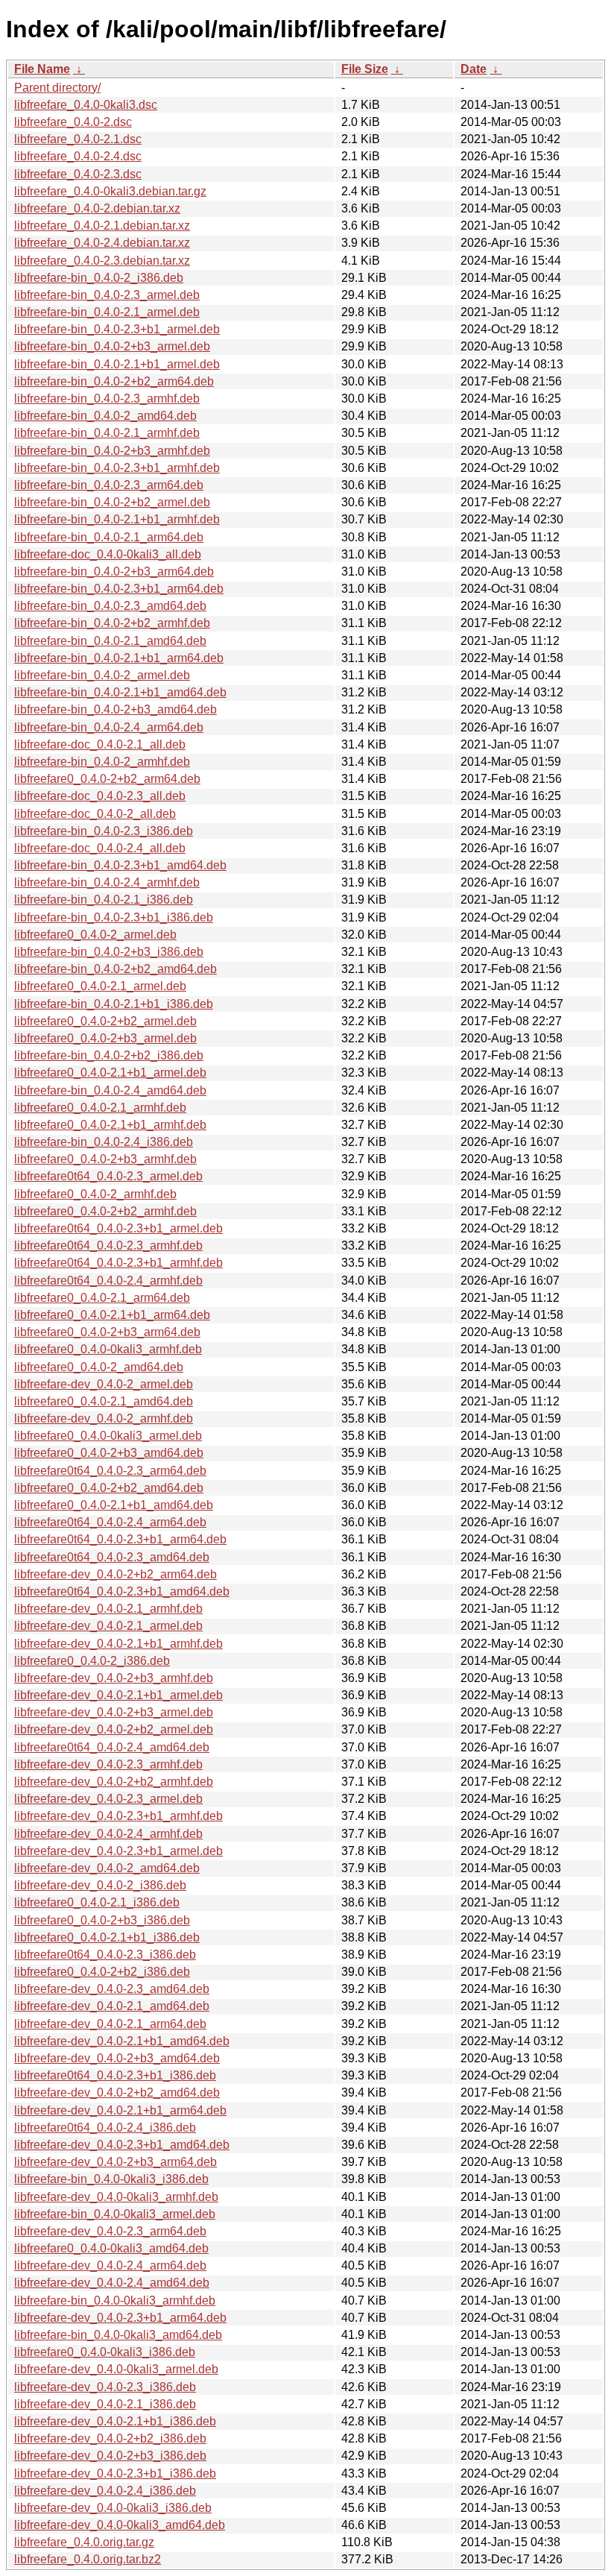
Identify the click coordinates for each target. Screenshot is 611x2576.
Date (474, 69)
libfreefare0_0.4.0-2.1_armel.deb (100, 986)
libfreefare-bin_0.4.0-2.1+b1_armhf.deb (117, 519)
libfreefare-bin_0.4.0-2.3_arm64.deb (109, 485)
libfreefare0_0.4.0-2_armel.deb (95, 935)
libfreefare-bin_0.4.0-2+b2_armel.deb (112, 502)
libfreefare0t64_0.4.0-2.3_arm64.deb (110, 1471)
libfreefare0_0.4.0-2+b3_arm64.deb (107, 1332)
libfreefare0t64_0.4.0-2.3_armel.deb (108, 1176)
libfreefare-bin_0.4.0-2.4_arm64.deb (109, 727)
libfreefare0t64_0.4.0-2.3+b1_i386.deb (115, 2075)
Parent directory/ (57, 88)
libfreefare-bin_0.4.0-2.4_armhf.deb (107, 882)
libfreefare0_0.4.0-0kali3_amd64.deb (111, 2248)
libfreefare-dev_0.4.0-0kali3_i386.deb (113, 2508)
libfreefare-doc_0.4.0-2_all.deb (95, 814)
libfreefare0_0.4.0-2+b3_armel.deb (105, 1038)
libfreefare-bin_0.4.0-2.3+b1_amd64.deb (120, 865)
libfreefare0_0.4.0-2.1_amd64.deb (104, 1401)
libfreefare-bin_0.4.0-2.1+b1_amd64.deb (120, 692)
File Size (365, 69)
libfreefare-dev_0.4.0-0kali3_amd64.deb (120, 2525)
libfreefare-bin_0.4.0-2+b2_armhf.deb (112, 623)
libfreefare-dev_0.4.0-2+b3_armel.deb (114, 1712)
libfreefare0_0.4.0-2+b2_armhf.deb (105, 1211)
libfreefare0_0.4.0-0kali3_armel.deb (108, 1436)
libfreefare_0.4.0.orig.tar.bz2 (88, 2559)
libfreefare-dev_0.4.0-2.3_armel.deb (108, 1799)
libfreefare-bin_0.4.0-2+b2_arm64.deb (114, 381)
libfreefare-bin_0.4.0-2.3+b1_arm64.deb (119, 589)
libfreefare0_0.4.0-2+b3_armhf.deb (105, 1159)
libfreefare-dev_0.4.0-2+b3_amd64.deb (117, 2058)
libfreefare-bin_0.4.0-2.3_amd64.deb (110, 606)
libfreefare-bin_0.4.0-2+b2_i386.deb (109, 1055)
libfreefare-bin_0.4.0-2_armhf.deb (102, 762)
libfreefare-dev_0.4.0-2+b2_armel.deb (114, 1729)
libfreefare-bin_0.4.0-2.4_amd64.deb (110, 1090)
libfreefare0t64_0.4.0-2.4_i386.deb (105, 2128)
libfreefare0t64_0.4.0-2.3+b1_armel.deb (118, 1228)
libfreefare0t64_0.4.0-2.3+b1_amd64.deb (122, 1591)
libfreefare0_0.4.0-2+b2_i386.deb (102, 1972)
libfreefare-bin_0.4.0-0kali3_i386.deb (111, 2179)
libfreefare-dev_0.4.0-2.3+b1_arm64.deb (120, 2318)
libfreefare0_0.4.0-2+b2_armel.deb (105, 1021)
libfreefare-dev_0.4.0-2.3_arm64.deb (110, 2231)
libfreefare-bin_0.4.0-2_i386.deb (99, 278)
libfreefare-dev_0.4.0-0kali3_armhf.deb (116, 2197)
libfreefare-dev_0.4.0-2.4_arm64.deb (110, 2265)
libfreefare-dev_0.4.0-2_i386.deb (100, 1885)
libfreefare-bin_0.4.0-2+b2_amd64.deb (115, 969)
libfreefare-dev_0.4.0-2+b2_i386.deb (110, 2438)
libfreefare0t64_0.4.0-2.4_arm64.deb (110, 1522)
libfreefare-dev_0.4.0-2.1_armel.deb (108, 1626)
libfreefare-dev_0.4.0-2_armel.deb (104, 1384)
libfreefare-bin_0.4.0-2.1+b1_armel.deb (117, 364)
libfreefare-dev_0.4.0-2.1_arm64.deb (110, 2024)
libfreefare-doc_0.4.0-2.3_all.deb (100, 796)
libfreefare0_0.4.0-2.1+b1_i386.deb (107, 1937)
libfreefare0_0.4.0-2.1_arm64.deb (102, 1298)
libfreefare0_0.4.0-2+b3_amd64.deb (109, 1453)
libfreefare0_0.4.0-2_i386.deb (92, 1661)
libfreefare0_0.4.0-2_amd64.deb (99, 1367)
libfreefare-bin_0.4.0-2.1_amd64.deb (110, 641)
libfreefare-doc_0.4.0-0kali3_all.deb (108, 554)
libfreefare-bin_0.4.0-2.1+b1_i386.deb (114, 1004)
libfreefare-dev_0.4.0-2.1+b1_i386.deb (115, 2421)
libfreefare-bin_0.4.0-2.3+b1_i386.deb (114, 917)
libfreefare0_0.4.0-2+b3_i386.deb (102, 1920)
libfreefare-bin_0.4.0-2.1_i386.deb (104, 900)
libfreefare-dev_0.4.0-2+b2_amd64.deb (117, 2092)
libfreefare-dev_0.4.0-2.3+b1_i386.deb (115, 2473)
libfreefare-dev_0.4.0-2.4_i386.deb (105, 2491)
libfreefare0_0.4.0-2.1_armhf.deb (100, 1108)
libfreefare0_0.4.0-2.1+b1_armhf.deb (110, 1125)
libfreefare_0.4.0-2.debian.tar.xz (97, 208)
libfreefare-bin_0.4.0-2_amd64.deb (105, 416)
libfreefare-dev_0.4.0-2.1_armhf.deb (108, 1609)
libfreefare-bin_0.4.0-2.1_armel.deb (107, 312)
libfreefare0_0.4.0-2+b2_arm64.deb (107, 779)
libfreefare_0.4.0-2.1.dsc (78, 139)
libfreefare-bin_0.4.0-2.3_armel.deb (107, 295)
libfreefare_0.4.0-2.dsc (73, 122)
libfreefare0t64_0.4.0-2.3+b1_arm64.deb (120, 1539)
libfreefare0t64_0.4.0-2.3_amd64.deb (112, 1557)
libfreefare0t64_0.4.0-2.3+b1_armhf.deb (118, 1263)
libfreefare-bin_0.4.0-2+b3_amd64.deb (115, 709)
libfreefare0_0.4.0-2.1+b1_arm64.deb (112, 1315)
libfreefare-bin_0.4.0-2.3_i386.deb (104, 831)
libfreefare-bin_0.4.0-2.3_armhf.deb (107, 399)
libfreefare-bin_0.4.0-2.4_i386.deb (104, 1142)
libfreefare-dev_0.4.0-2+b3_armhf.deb (114, 1678)
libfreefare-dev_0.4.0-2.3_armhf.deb (108, 1764)
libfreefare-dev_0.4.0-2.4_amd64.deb (112, 2283)
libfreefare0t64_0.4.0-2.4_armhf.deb (108, 1281)
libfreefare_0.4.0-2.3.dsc (78, 174)
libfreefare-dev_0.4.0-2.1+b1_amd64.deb (122, 2041)
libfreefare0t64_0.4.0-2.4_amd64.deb (112, 1747)
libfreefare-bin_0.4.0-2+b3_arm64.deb (114, 571)
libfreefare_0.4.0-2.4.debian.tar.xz (102, 243)
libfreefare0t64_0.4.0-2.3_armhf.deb (108, 1246)
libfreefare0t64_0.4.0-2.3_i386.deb (105, 1955)
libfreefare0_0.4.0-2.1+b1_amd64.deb (114, 1505)
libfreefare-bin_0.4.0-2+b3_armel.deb (112, 346)
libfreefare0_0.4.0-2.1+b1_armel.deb (110, 1073)
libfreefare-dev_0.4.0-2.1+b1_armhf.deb (118, 1644)
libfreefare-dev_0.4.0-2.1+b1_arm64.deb (120, 2110)
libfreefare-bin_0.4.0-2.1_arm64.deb (109, 537)
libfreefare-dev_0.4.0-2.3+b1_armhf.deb (118, 1816)
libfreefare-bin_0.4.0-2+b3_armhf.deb (112, 451)
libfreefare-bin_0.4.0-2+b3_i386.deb (109, 952)
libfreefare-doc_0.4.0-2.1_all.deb (100, 744)
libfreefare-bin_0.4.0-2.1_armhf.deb (107, 433)
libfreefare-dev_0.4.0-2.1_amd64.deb (112, 2006)
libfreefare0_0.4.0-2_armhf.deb (95, 1194)
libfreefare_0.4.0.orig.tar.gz (84, 2542)
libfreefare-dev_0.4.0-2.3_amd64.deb (112, 1989)
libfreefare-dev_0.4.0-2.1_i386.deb (105, 2404)
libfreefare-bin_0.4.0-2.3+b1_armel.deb (117, 329)
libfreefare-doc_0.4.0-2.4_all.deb (100, 848)
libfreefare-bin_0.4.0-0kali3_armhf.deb (115, 2301)
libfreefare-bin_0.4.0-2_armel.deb (102, 675)
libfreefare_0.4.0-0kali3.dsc (86, 105)
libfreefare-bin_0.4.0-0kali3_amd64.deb (118, 2335)
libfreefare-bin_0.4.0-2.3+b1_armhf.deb (117, 468)
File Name (42, 69)
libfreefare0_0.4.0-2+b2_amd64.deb (109, 1488)
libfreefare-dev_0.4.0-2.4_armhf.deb (108, 1834)
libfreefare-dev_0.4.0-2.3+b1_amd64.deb (122, 2145)
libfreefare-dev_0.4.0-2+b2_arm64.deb (115, 1574)
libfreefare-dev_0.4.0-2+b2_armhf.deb (114, 1782)
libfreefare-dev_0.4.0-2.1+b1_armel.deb (118, 1695)
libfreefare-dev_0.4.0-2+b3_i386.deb (110, 2456)
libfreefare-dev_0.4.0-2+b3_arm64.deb (115, 2162)
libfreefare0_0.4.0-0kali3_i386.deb (105, 2352)
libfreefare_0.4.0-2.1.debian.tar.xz (102, 226)
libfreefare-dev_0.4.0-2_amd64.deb (107, 1868)
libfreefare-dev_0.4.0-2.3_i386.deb (105, 2387)
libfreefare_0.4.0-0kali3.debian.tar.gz (110, 191)
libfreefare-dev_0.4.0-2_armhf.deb (104, 1418)
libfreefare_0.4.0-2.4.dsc (78, 156)
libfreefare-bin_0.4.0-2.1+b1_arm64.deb (119, 658)
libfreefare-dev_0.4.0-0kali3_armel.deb (116, 2369)
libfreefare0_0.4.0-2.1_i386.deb (97, 1902)
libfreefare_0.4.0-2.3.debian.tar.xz (102, 261)
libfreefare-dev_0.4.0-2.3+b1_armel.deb (118, 1851)
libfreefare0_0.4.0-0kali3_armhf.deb (108, 1349)
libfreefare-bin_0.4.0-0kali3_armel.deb (115, 2214)
